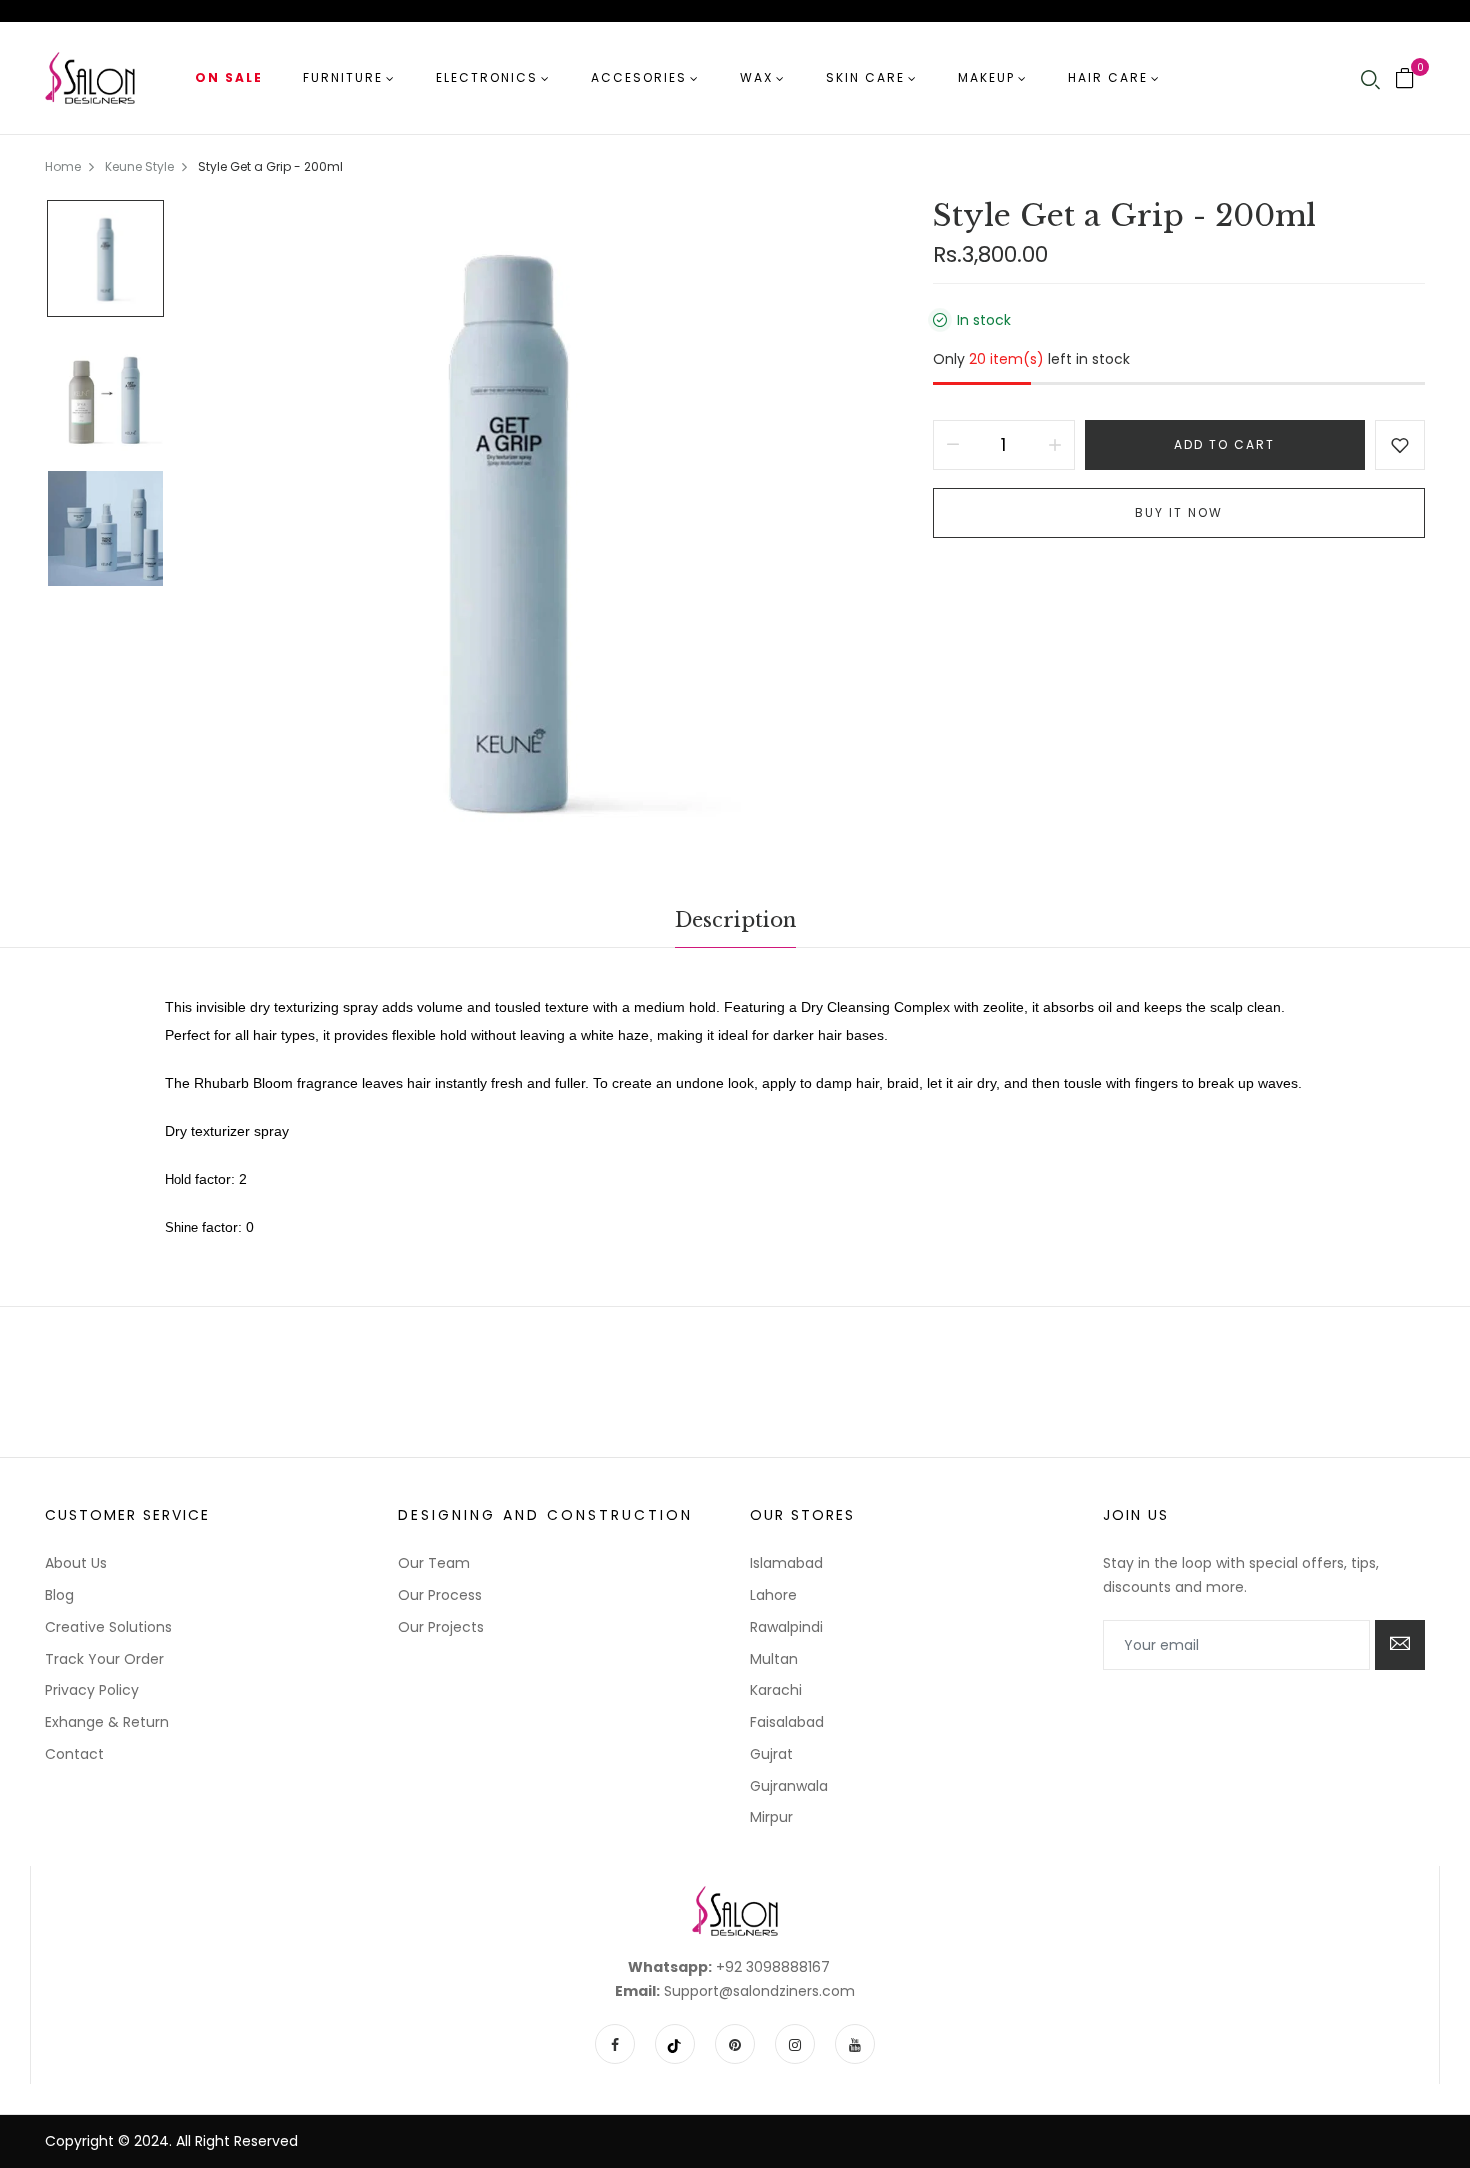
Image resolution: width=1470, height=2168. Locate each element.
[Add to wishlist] (1400, 445)
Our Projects (441, 1627)
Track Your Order (104, 1659)
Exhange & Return (107, 1722)
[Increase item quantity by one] (1055, 445)
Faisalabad (787, 1722)
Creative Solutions (108, 1627)
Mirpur (771, 1817)
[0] (1405, 80)
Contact (74, 1754)
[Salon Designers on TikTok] (675, 2044)
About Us (76, 1563)
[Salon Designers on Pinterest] (735, 2044)
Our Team (434, 1563)
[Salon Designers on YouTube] (855, 2044)
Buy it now (1179, 512)
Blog (59, 1595)
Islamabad (786, 1563)
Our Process (440, 1595)
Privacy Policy (92, 1690)
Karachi (776, 1690)
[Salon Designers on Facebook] (615, 2044)
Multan (774, 1659)
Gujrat (771, 1754)
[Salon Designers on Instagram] (795, 2044)
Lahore (773, 1595)
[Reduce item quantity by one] (953, 445)
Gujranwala (789, 1786)
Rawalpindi (786, 1627)
